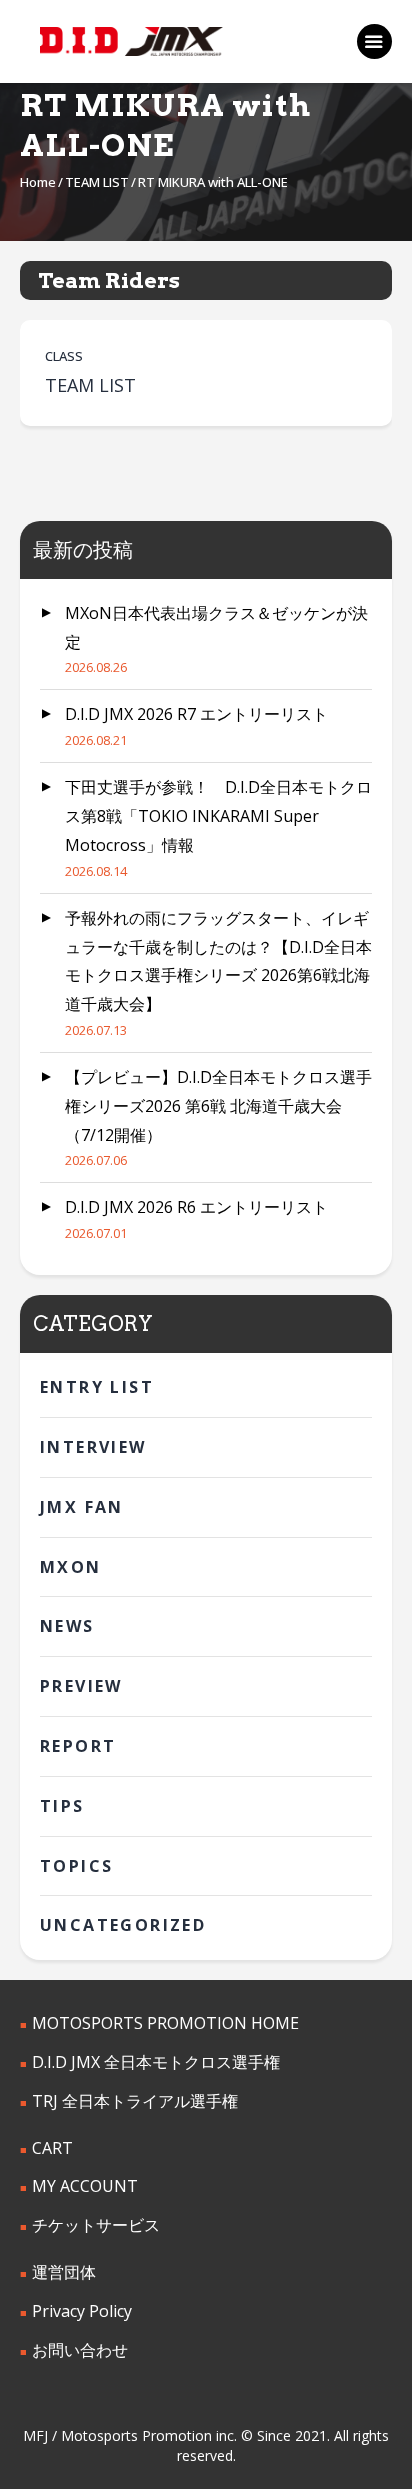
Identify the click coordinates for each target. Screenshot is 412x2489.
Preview (81, 1686)
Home (38, 182)
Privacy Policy (82, 2311)
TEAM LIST (97, 182)
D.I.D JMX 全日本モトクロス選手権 (156, 2062)
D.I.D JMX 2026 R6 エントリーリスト (196, 1207)
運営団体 (64, 2272)
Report (78, 1746)
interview (93, 1447)
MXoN (71, 1567)
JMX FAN (82, 1507)
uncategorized (123, 1925)
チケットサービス (96, 2225)
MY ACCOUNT (85, 2186)
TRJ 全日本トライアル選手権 (135, 2101)
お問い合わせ (80, 2350)
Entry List (97, 1387)
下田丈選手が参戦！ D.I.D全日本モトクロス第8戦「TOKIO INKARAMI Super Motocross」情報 (218, 816)
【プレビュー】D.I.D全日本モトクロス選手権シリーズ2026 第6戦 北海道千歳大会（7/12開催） (218, 1106)
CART (52, 2148)
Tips (62, 1806)
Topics (76, 1866)
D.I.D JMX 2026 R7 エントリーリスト (196, 714)
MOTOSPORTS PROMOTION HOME (165, 2023)
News (67, 1626)
